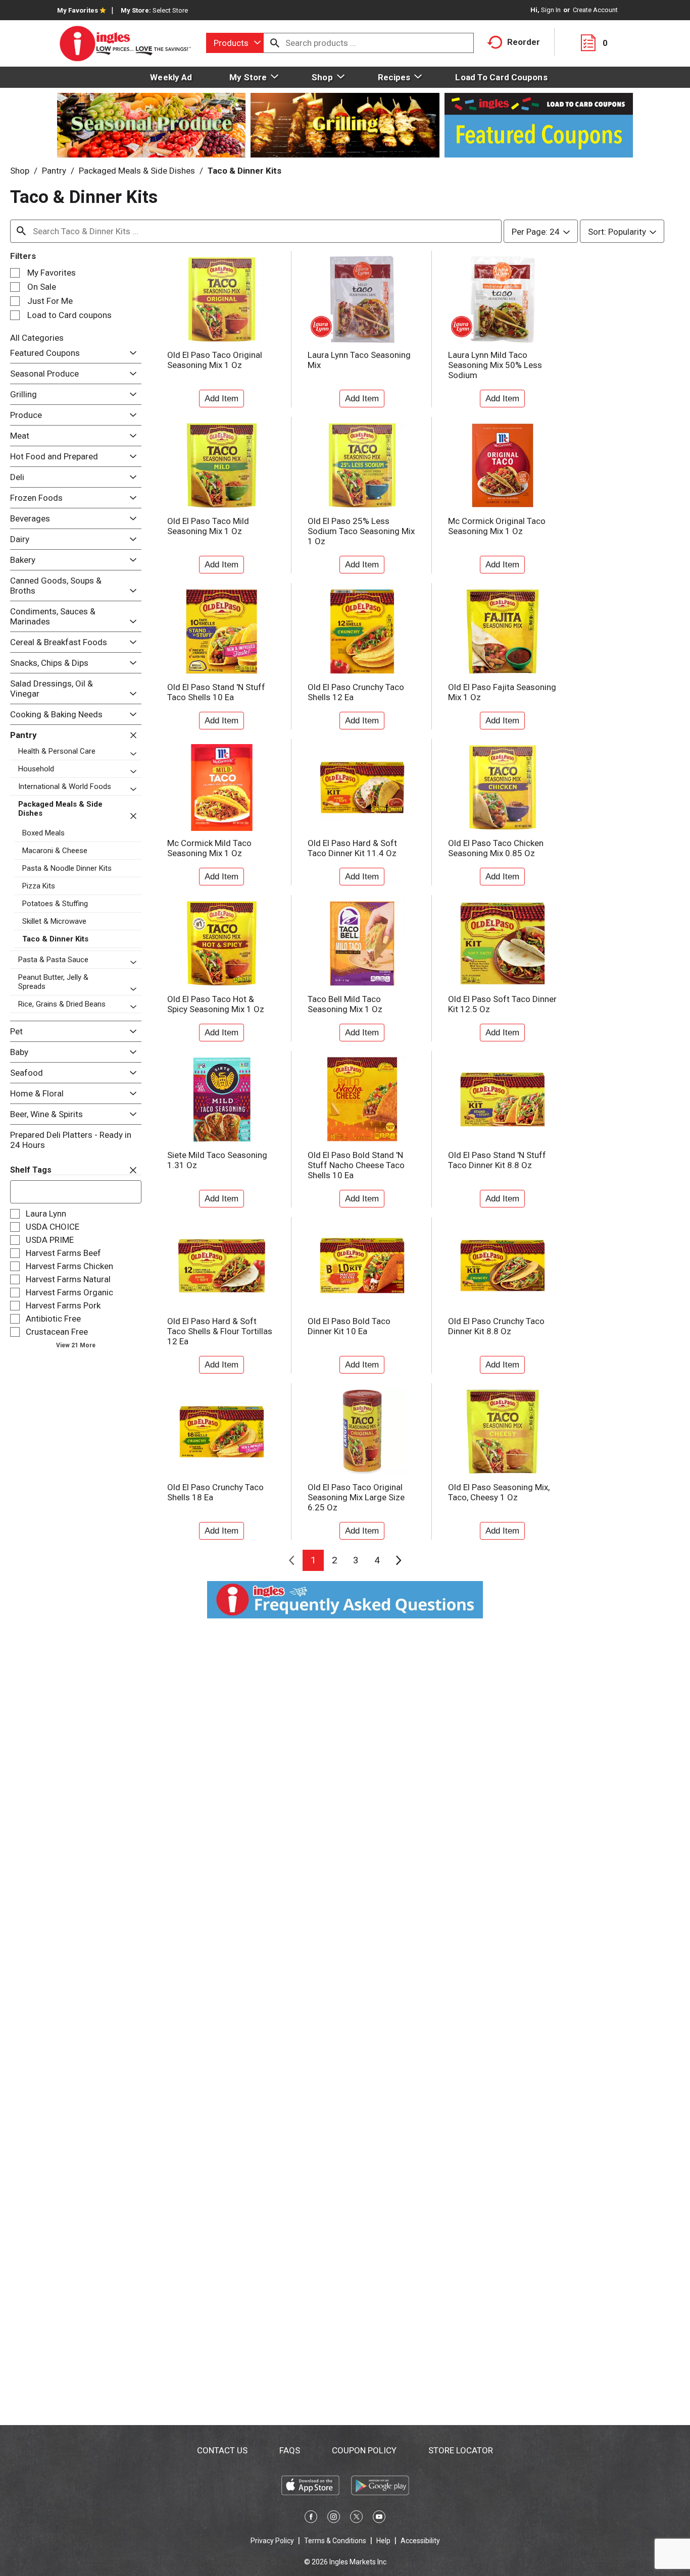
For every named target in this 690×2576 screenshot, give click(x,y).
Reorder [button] (524, 42)
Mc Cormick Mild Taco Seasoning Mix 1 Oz (209, 848)
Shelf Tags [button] (31, 1170)
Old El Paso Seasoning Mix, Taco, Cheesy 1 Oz (499, 1492)
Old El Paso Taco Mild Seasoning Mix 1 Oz (208, 526)
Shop (20, 171)
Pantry (54, 171)
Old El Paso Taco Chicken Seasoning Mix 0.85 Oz (496, 848)
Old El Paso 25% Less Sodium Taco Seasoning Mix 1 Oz (361, 531)
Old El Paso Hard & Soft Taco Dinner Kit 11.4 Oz (352, 848)
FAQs (290, 2450)
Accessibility (420, 2541)
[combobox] (235, 43)
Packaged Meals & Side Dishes (137, 171)
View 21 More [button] (76, 1345)
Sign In (551, 10)
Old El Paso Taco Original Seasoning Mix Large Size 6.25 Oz (356, 1497)
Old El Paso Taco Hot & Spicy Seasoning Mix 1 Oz (216, 1004)
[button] (131, 353)
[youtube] (379, 2518)
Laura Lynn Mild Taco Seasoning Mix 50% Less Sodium (495, 365)
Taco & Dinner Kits (244, 171)
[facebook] (311, 2518)
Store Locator (461, 2450)
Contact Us (222, 2450)
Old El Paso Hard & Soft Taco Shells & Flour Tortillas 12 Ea (220, 1331)
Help (383, 2541)
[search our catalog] (275, 43)
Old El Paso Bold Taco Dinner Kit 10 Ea (349, 1326)
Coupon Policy (364, 2450)
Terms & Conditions (335, 2541)
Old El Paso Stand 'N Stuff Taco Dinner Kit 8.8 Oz (497, 1160)
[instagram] (334, 2518)
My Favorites (78, 10)
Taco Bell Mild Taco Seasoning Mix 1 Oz (345, 1004)
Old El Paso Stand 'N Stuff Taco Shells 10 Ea (216, 692)
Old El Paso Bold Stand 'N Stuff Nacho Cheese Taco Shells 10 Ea (356, 1165)
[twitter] (356, 2518)
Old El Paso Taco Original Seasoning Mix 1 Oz (215, 360)
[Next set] (398, 1560)
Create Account (595, 10)
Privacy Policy (272, 2541)
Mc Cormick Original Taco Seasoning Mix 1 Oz (497, 526)
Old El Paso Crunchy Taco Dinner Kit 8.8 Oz (496, 1326)
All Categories (37, 338)
